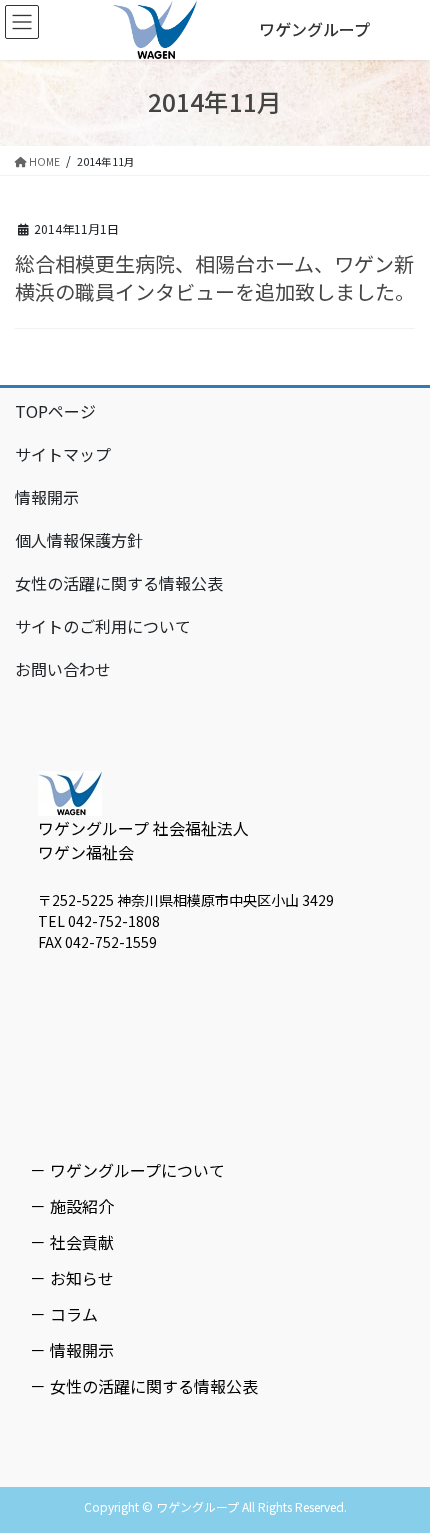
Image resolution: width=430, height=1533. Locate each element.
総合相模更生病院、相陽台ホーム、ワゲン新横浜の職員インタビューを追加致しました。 (215, 277)
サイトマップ (63, 454)
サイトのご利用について (103, 626)
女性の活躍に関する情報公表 (119, 583)
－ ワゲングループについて (127, 1170)
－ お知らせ (72, 1278)
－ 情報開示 (72, 1350)
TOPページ (55, 411)
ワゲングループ (314, 29)
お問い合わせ (63, 669)
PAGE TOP (399, 1468)
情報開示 (47, 497)
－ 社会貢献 (72, 1242)
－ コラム (64, 1314)
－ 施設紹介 (72, 1206)
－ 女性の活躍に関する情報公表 (144, 1386)
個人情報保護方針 (79, 540)
